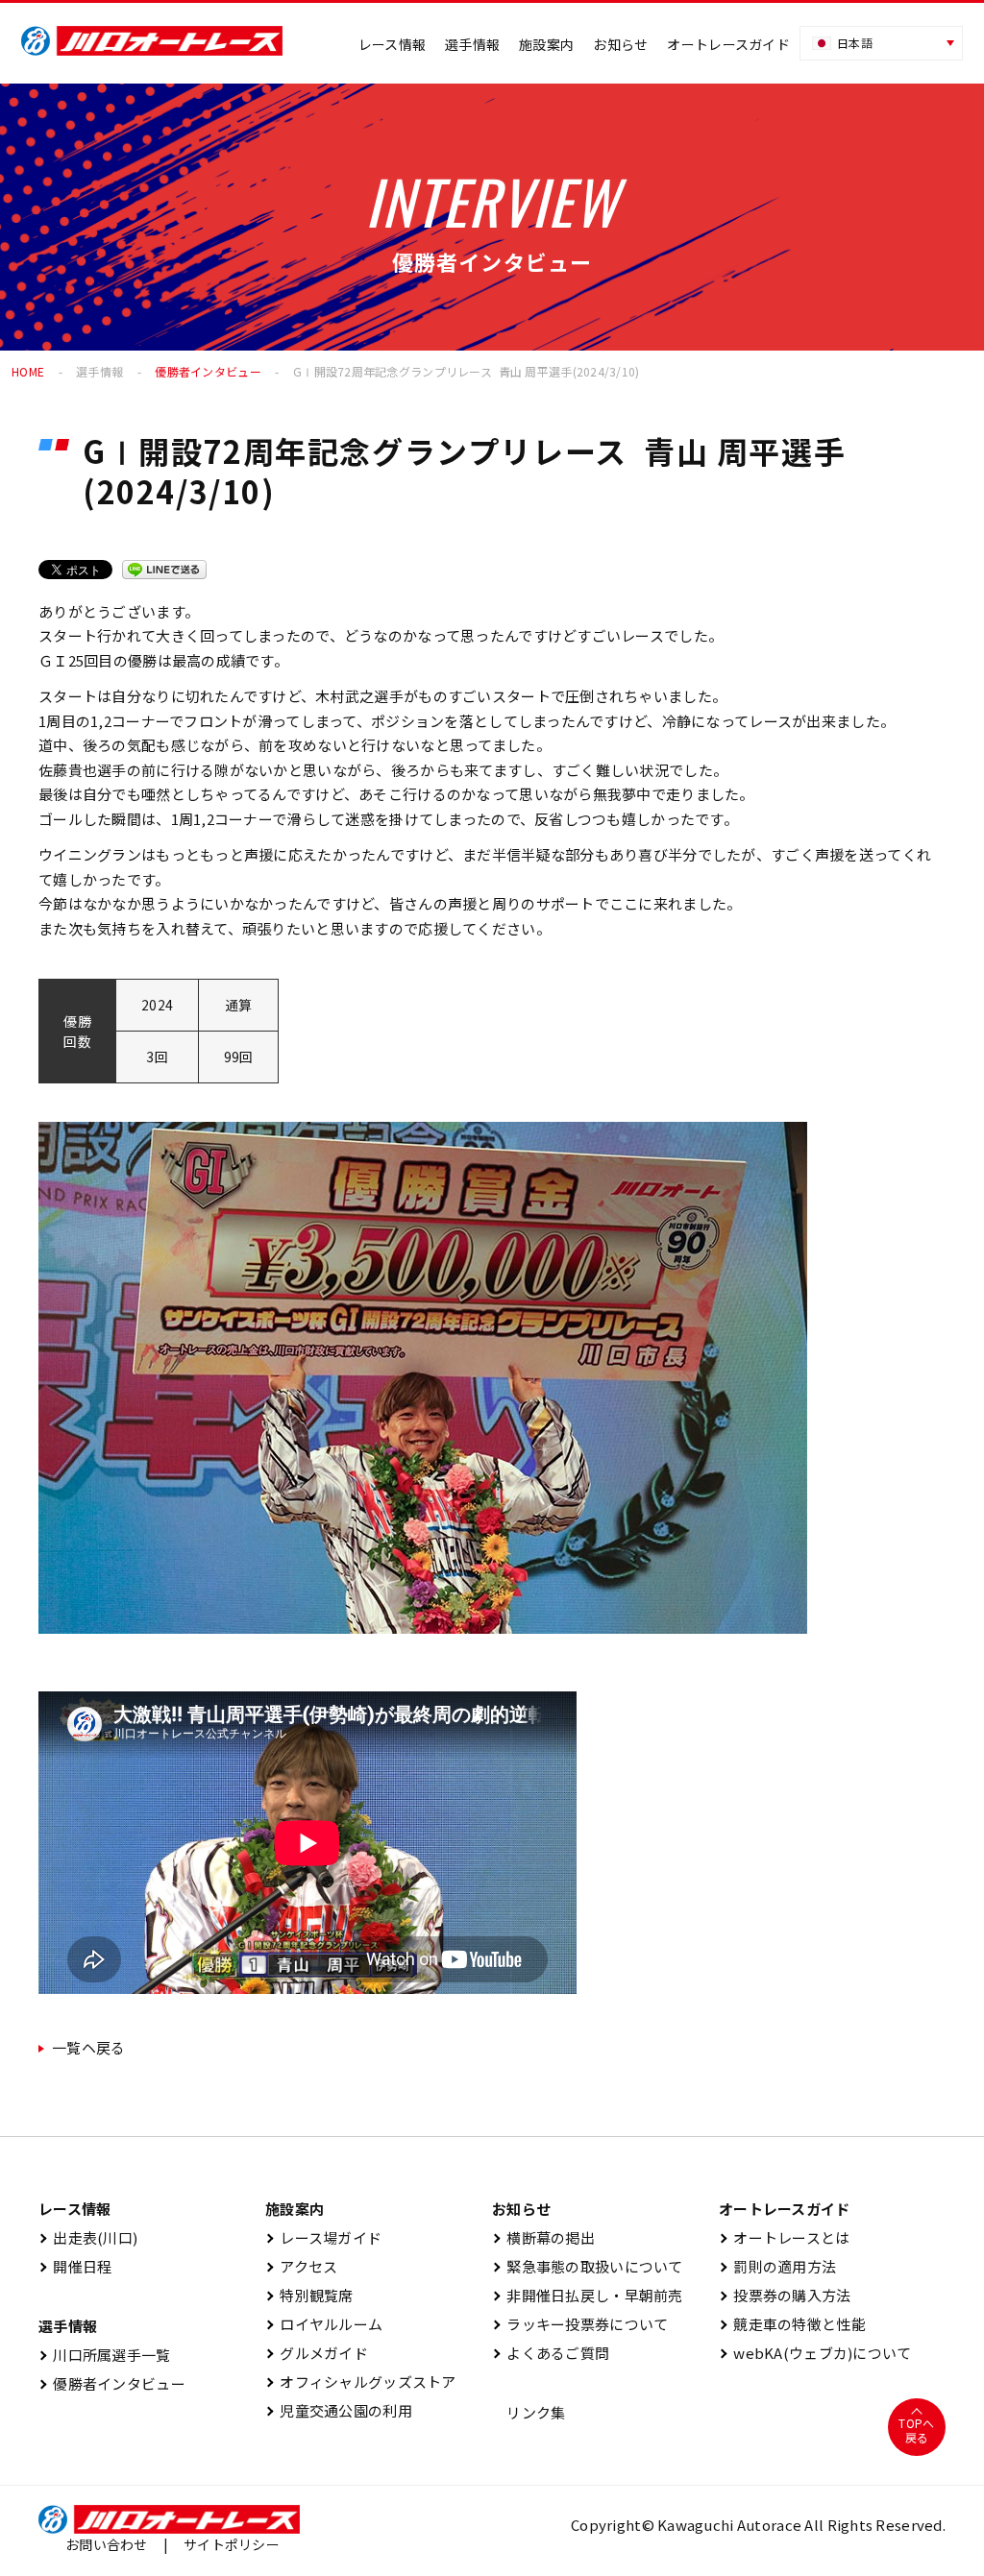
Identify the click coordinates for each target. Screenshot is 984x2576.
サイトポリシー (232, 2544)
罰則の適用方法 (777, 2266)
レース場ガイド (323, 2237)
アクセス (301, 2266)
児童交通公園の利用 (339, 2410)
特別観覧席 (309, 2295)
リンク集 (529, 2412)
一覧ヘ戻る (88, 2047)
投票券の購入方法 (785, 2295)
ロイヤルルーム (324, 2324)
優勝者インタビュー (208, 371)
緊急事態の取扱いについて (588, 2266)
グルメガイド (317, 2353)
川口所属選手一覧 (105, 2355)
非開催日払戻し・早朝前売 (588, 2295)
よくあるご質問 (551, 2353)
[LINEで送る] (164, 570)
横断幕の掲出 (543, 2237)
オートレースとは (785, 2237)
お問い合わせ (107, 2544)
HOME (28, 371)
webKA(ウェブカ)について (815, 2353)
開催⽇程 (75, 2266)
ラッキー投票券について (580, 2324)
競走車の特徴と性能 (792, 2324)
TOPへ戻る (916, 2430)
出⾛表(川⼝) (88, 2237)
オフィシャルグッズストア (361, 2382)
